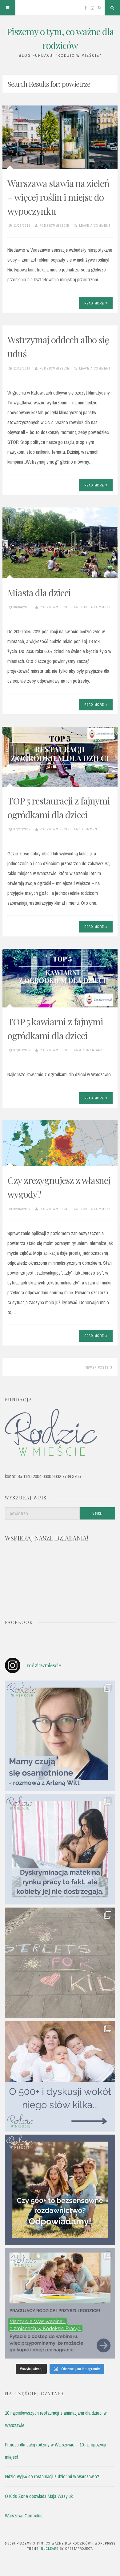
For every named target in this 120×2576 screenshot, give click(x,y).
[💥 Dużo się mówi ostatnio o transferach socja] (60, 2076)
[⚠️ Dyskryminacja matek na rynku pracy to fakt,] (60, 1849)
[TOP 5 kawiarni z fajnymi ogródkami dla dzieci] (60, 978)
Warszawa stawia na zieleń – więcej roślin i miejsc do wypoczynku (58, 197)
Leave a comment (95, 225)
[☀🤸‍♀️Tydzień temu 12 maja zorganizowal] (60, 1963)
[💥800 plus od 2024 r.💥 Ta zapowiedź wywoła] (60, 2190)
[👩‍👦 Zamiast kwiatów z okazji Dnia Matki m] (60, 1736)
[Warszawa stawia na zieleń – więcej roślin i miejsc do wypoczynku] (60, 137)
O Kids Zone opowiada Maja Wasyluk (39, 2496)
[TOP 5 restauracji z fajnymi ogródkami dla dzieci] (60, 757)
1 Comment (89, 829)
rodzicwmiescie (54, 225)
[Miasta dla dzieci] (60, 543)
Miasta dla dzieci (39, 593)
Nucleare (50, 2549)
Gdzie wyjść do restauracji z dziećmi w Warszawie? (52, 2476)
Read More (94, 303)
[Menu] (8, 8)
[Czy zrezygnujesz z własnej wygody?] (60, 1143)
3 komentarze (92, 1050)
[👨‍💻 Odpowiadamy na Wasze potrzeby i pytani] (60, 2303)
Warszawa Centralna (24, 2516)
